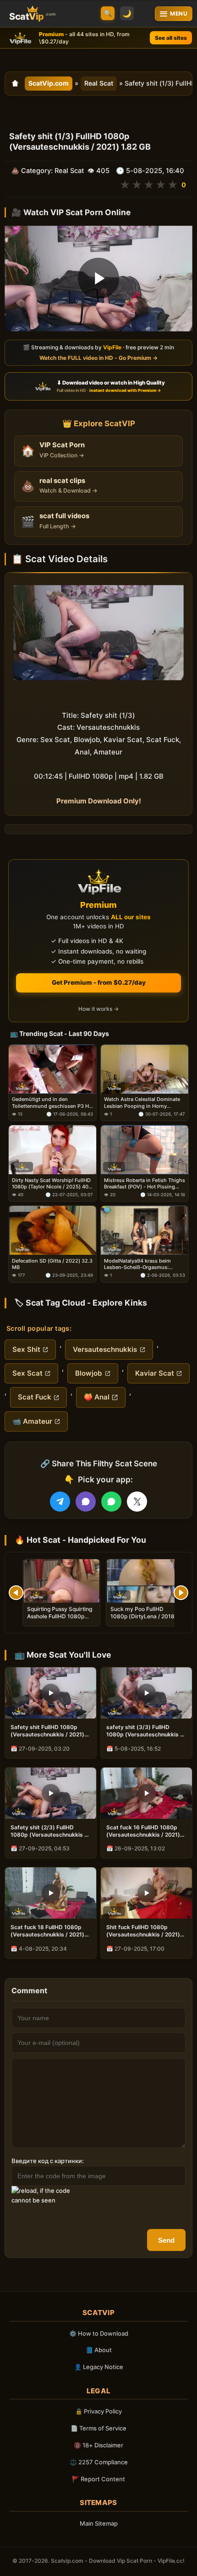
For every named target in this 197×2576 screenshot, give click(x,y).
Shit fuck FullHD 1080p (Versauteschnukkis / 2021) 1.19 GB (143, 1931)
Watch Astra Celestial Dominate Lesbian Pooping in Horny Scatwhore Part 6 (142, 1103)
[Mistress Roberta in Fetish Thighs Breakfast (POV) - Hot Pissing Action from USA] (145, 1150)
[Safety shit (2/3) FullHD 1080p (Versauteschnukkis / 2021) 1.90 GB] (51, 1793)
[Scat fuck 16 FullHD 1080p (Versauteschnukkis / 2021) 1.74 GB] (146, 1793)
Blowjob (89, 1373)
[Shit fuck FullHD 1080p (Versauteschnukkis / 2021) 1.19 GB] (146, 1893)
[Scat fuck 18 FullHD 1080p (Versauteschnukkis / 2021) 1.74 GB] (51, 1893)
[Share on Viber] (86, 1502)
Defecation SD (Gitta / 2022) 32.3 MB (52, 1264)
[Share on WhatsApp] (111, 1502)
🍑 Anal (97, 1397)
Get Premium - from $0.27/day (99, 982)
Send (166, 2240)
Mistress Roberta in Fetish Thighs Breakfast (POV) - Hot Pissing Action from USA (145, 1183)
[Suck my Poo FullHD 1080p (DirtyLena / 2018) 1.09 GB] (145, 1581)
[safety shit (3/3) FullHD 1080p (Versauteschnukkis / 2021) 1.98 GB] (146, 1693)
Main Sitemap (99, 2523)
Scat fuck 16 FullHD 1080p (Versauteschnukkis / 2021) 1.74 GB (143, 1831)
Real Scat (99, 83)
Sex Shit (26, 1349)
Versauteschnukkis (105, 1349)
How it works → (98, 1009)
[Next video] (181, 1593)
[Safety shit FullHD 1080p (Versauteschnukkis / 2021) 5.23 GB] (51, 1693)
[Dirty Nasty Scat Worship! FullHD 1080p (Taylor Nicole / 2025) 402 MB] (52, 1150)
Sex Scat (27, 1373)
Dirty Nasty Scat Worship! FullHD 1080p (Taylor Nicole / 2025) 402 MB (52, 1183)
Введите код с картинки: (48, 2161)
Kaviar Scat (155, 1373)
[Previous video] (16, 1593)
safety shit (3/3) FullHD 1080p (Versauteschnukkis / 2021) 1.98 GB (144, 1731)
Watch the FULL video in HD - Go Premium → (98, 358)
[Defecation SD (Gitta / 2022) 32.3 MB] (52, 1230)
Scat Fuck (35, 1397)
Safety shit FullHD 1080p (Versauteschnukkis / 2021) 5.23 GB (47, 1731)
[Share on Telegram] (60, 1502)
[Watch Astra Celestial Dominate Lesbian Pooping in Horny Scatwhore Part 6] (145, 1069)
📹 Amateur (32, 1421)
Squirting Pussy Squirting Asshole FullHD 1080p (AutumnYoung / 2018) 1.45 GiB (60, 1620)
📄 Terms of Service (98, 2428)
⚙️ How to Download (99, 2333)
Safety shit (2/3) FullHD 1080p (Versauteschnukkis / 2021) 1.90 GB (49, 1831)
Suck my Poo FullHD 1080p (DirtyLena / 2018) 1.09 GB (144, 1616)
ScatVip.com (49, 83)
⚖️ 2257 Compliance (99, 2462)
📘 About (99, 2350)
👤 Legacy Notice (99, 2367)
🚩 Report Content (98, 2479)
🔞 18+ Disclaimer (98, 2445)
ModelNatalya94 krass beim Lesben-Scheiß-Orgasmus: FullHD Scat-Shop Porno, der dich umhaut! (139, 1264)
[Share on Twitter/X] (137, 1502)
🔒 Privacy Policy (98, 2411)
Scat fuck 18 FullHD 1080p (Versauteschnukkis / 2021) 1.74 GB (47, 1931)
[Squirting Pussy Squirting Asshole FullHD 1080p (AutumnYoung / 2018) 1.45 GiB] (61, 1581)
